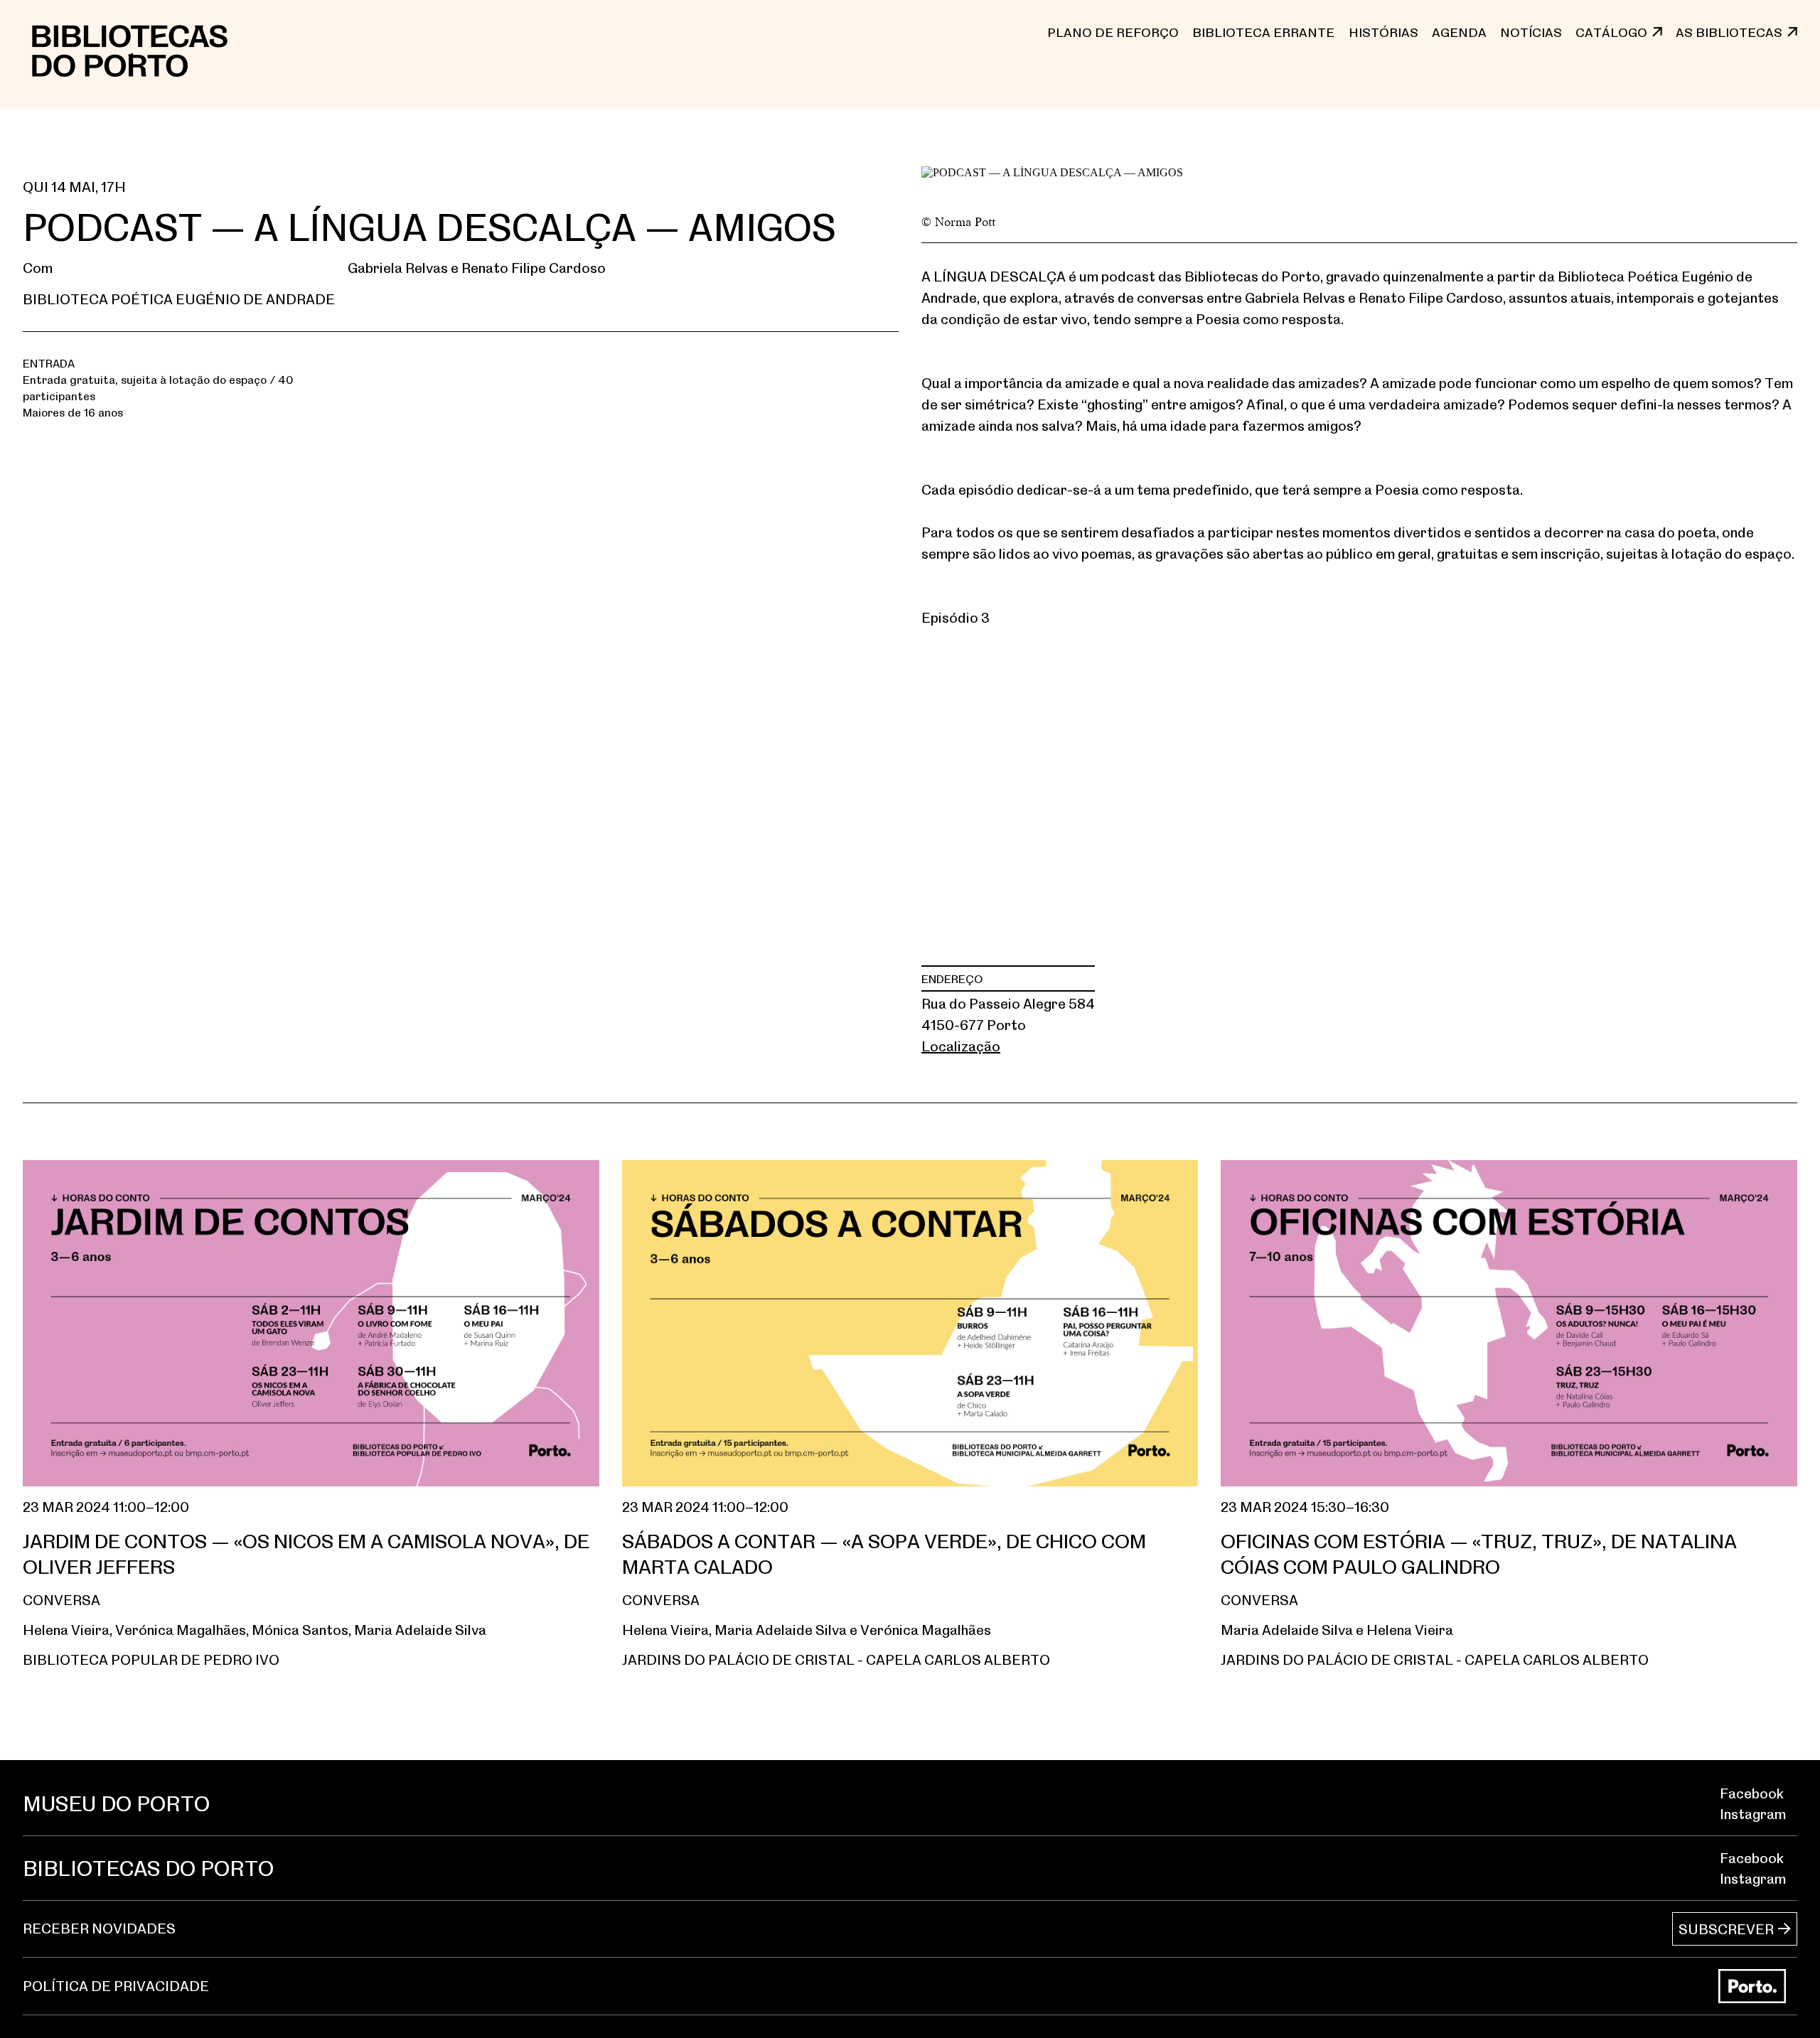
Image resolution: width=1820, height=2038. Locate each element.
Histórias (1383, 32)
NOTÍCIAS (1531, 32)
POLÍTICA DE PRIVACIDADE (116, 1986)
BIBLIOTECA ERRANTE (1263, 32)
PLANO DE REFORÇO (1113, 32)
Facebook (1752, 1793)
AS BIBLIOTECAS (1729, 32)
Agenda (1459, 32)
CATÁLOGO (1611, 32)
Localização (961, 1046)
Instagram (1753, 1814)
